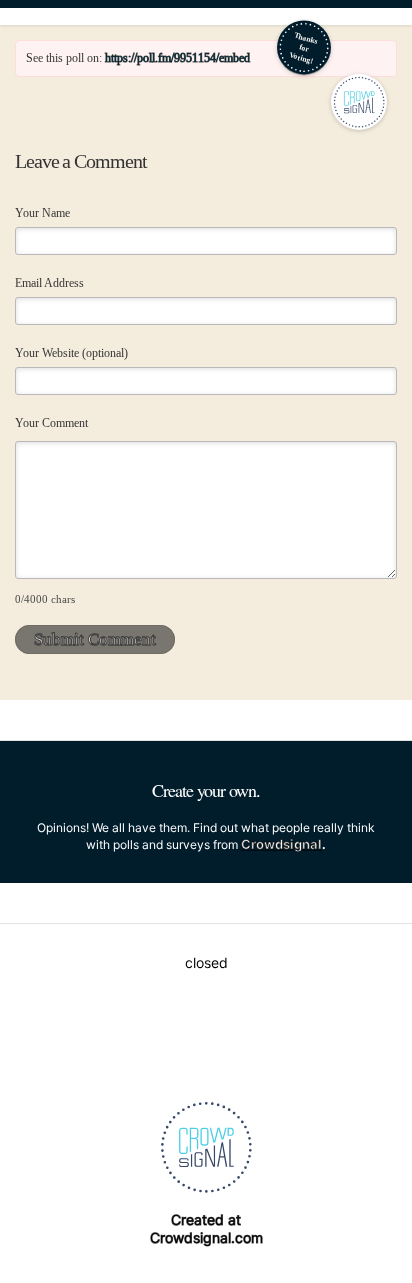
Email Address (49, 283)
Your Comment (51, 423)
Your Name (42, 213)
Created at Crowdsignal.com (206, 1228)
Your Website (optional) (71, 353)
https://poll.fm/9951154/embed (177, 58)
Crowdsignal (281, 844)
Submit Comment (95, 639)
